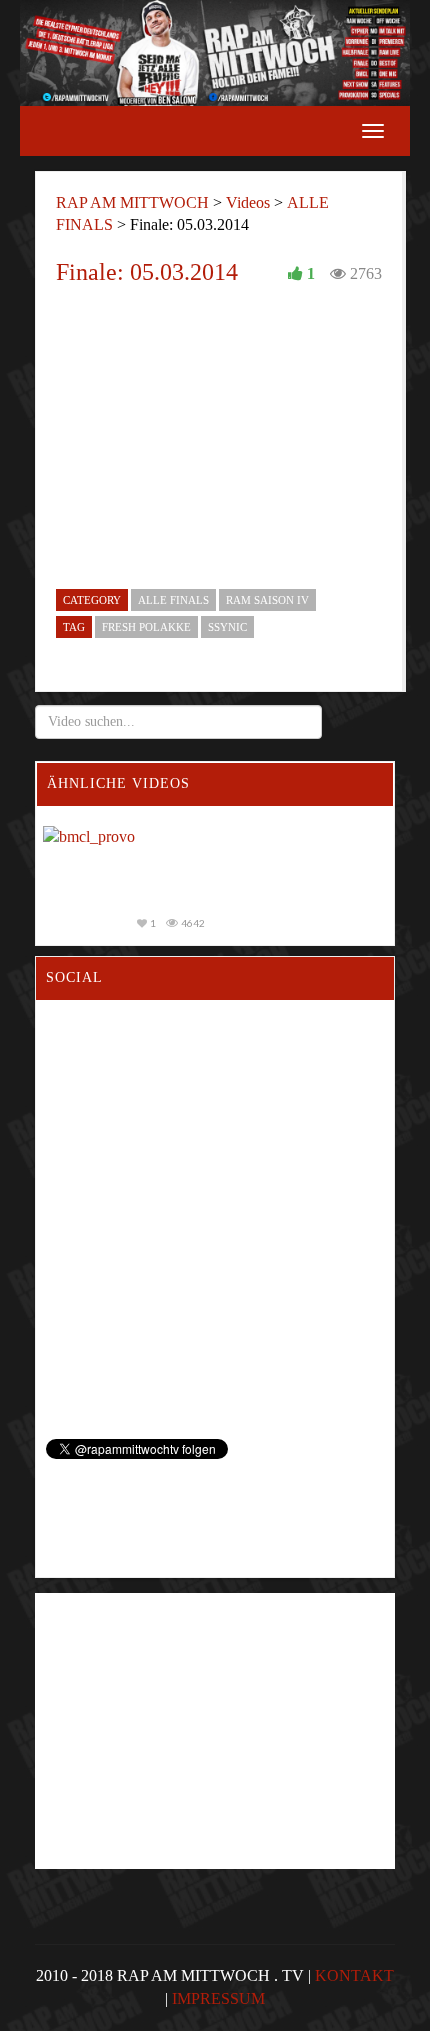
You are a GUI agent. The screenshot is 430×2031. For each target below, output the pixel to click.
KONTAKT (354, 1975)
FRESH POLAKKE (146, 627)
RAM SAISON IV (267, 600)
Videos (248, 202)
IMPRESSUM (218, 1998)
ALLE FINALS (173, 600)
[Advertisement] (177, 1693)
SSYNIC (227, 627)
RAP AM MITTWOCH (132, 202)
